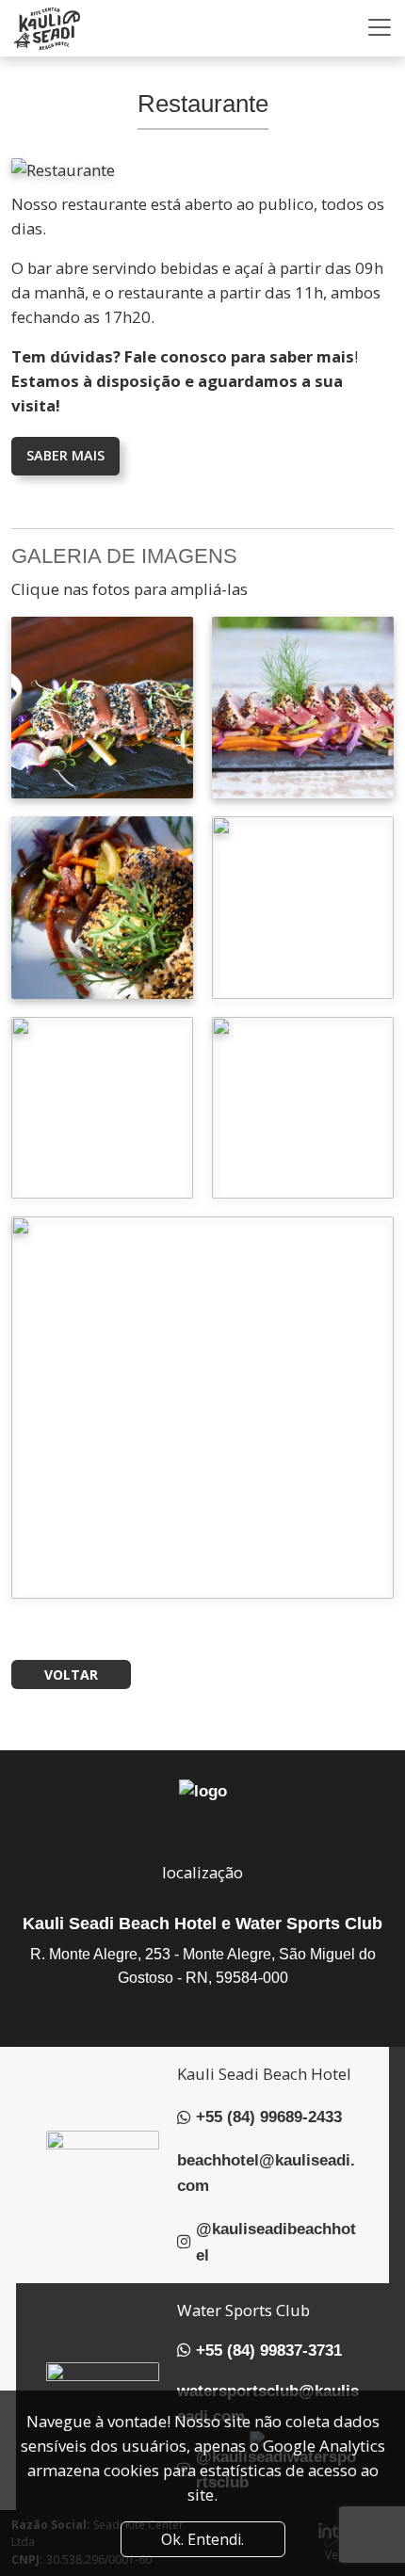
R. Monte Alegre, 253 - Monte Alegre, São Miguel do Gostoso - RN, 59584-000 (203, 1966)
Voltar (71, 1674)
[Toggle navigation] (380, 27)
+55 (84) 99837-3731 (269, 2351)
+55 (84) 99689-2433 (269, 2117)
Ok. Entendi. (202, 2539)
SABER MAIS (65, 455)
